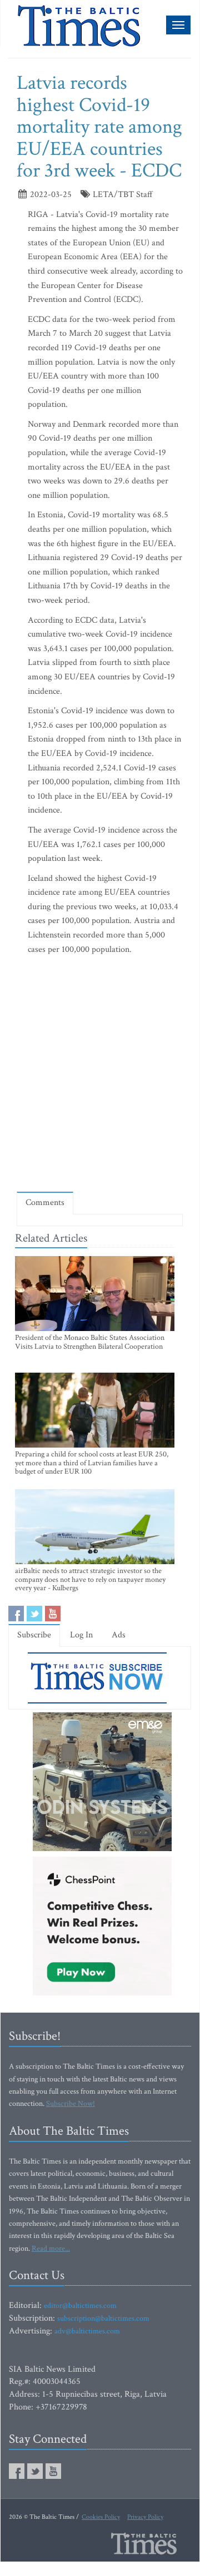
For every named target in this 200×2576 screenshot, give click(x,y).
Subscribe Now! (71, 2104)
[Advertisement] (100, 1076)
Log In (81, 1635)
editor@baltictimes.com (80, 2306)
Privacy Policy (145, 2517)
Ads (119, 1635)
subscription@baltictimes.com (103, 2318)
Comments (45, 1203)
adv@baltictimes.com (87, 2331)
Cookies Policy (101, 2517)
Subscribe (34, 1635)
